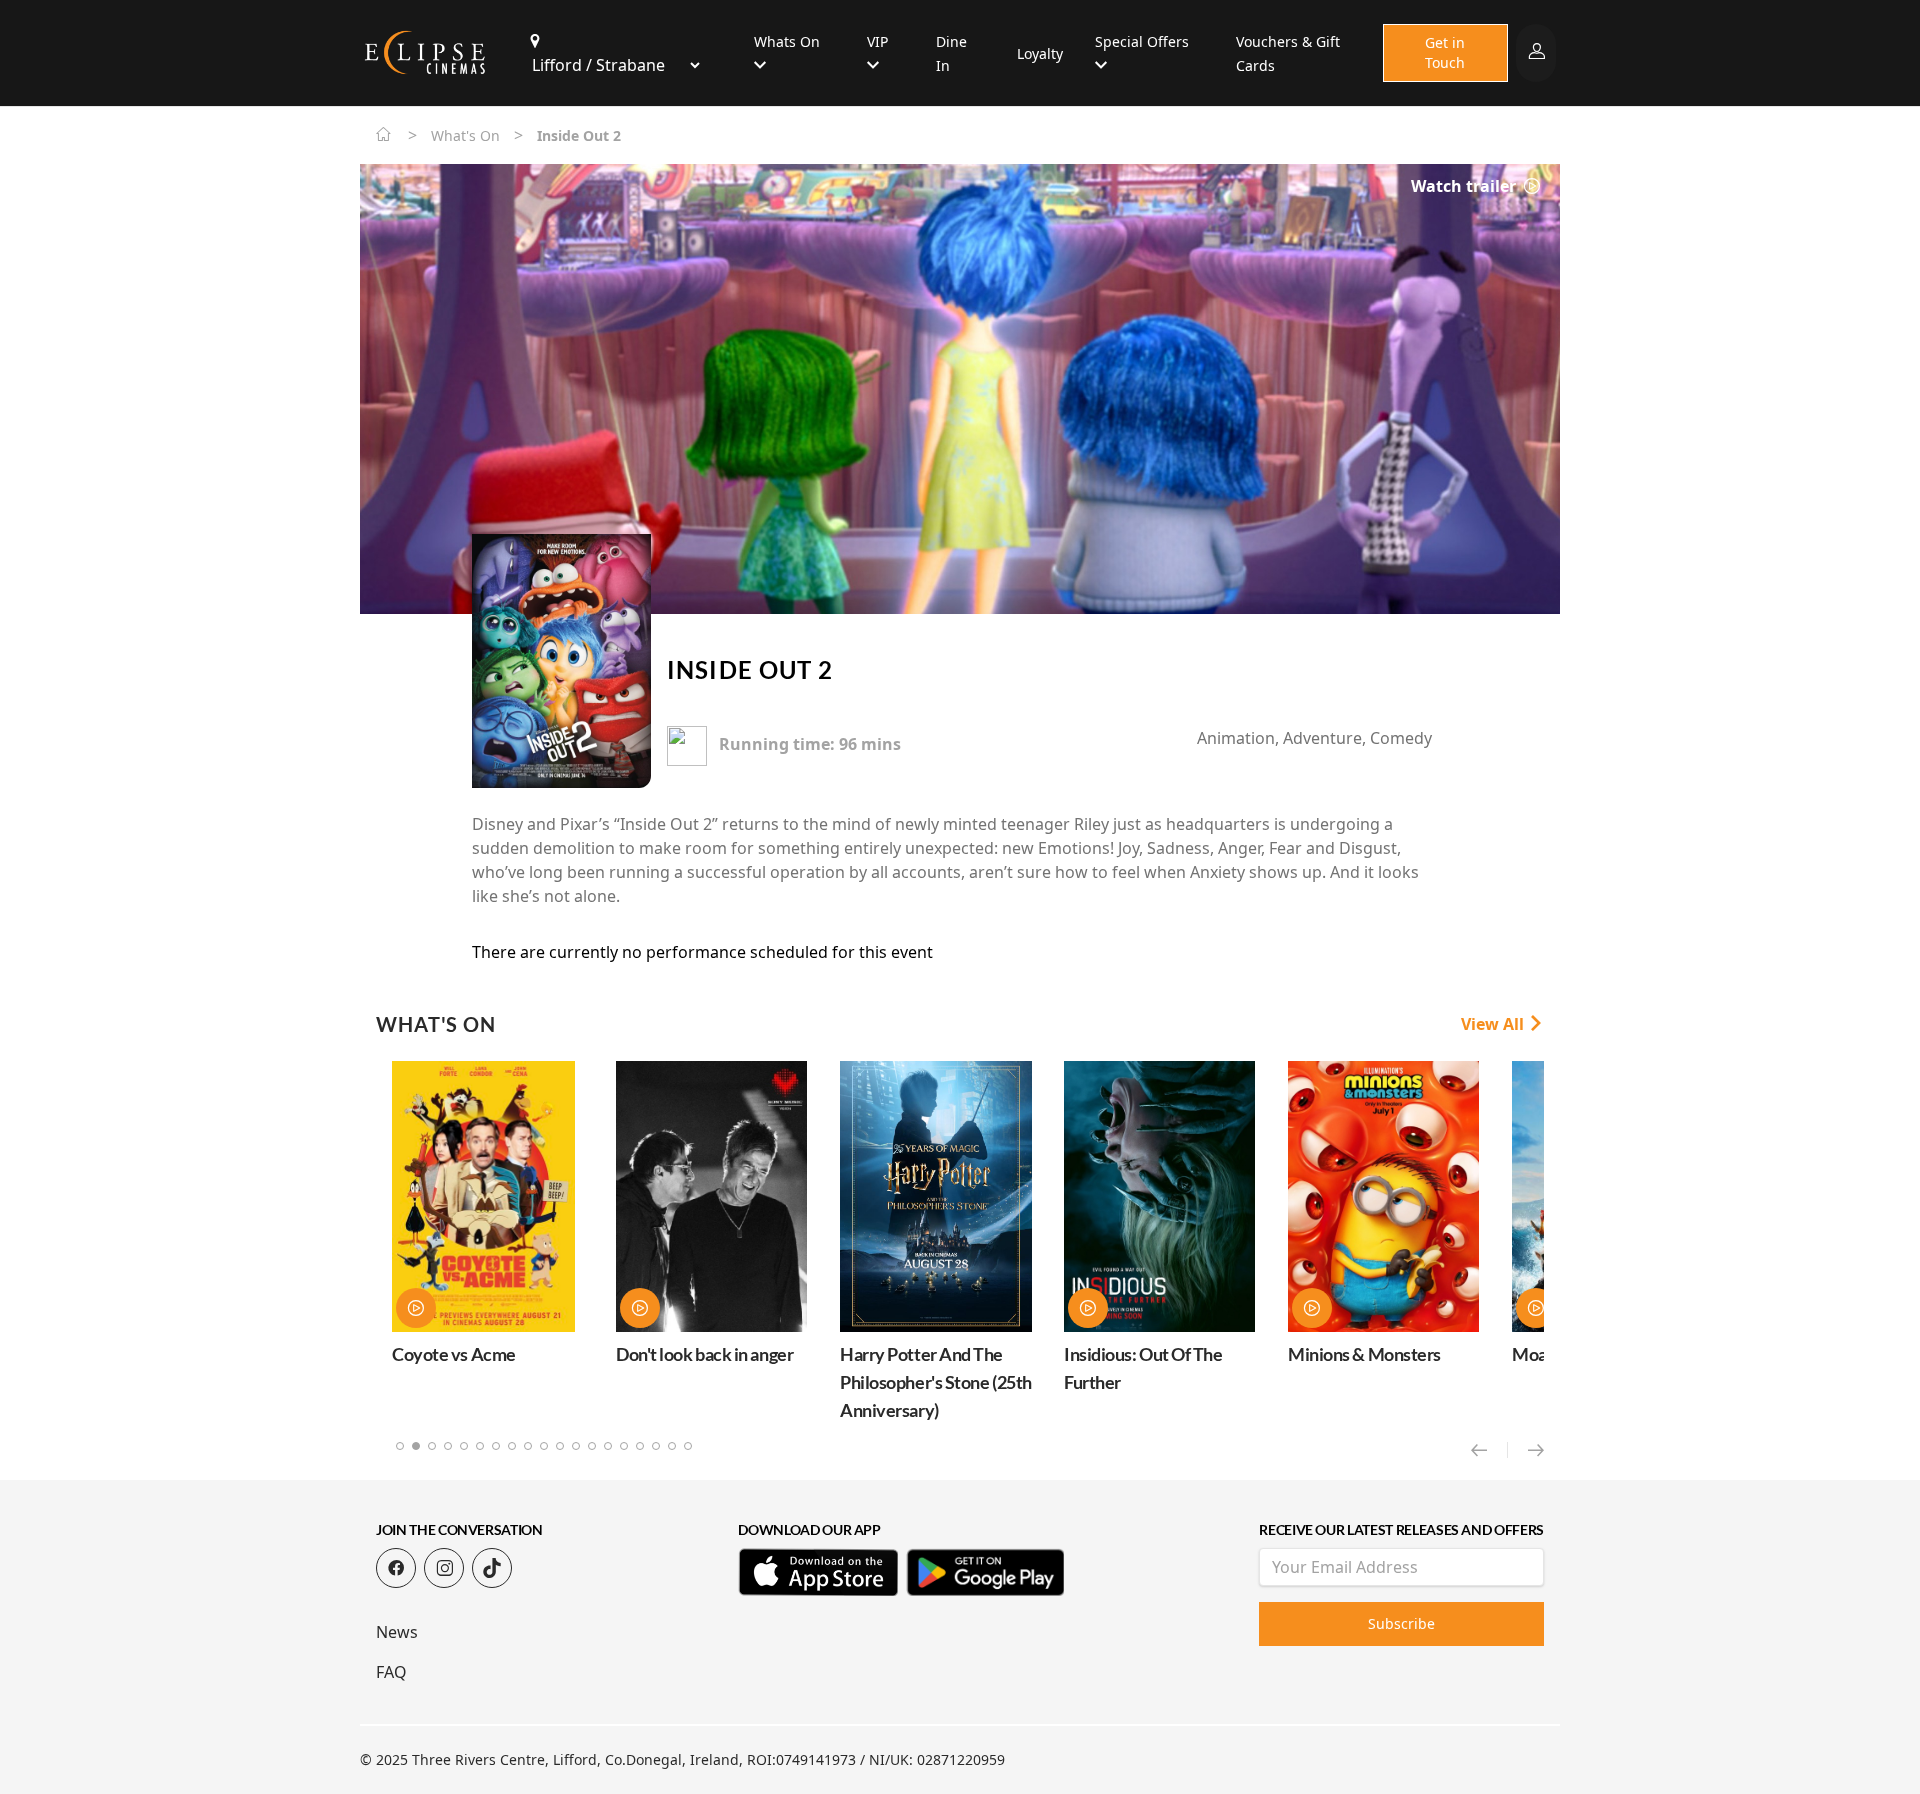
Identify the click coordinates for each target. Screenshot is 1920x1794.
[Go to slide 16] (640, 1446)
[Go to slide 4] (448, 1446)
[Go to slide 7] (496, 1446)
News (397, 1632)
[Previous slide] (1489, 1450)
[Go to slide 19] (688, 1446)
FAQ (391, 1672)
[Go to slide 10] (544, 1446)
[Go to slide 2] (416, 1446)
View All (1494, 1024)
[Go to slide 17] (656, 1446)
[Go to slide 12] (576, 1446)
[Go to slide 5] (464, 1446)
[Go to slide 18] (672, 1446)
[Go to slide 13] (592, 1446)
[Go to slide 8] (512, 1446)
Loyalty (1040, 53)
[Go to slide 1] (400, 1446)
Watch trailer (1465, 186)
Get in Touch (1445, 52)
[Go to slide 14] (608, 1446)
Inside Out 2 (750, 669)
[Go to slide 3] (432, 1446)
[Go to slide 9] (528, 1446)
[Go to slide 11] (560, 1446)
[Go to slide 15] (624, 1446)
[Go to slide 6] (480, 1446)
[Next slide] (1536, 1450)
